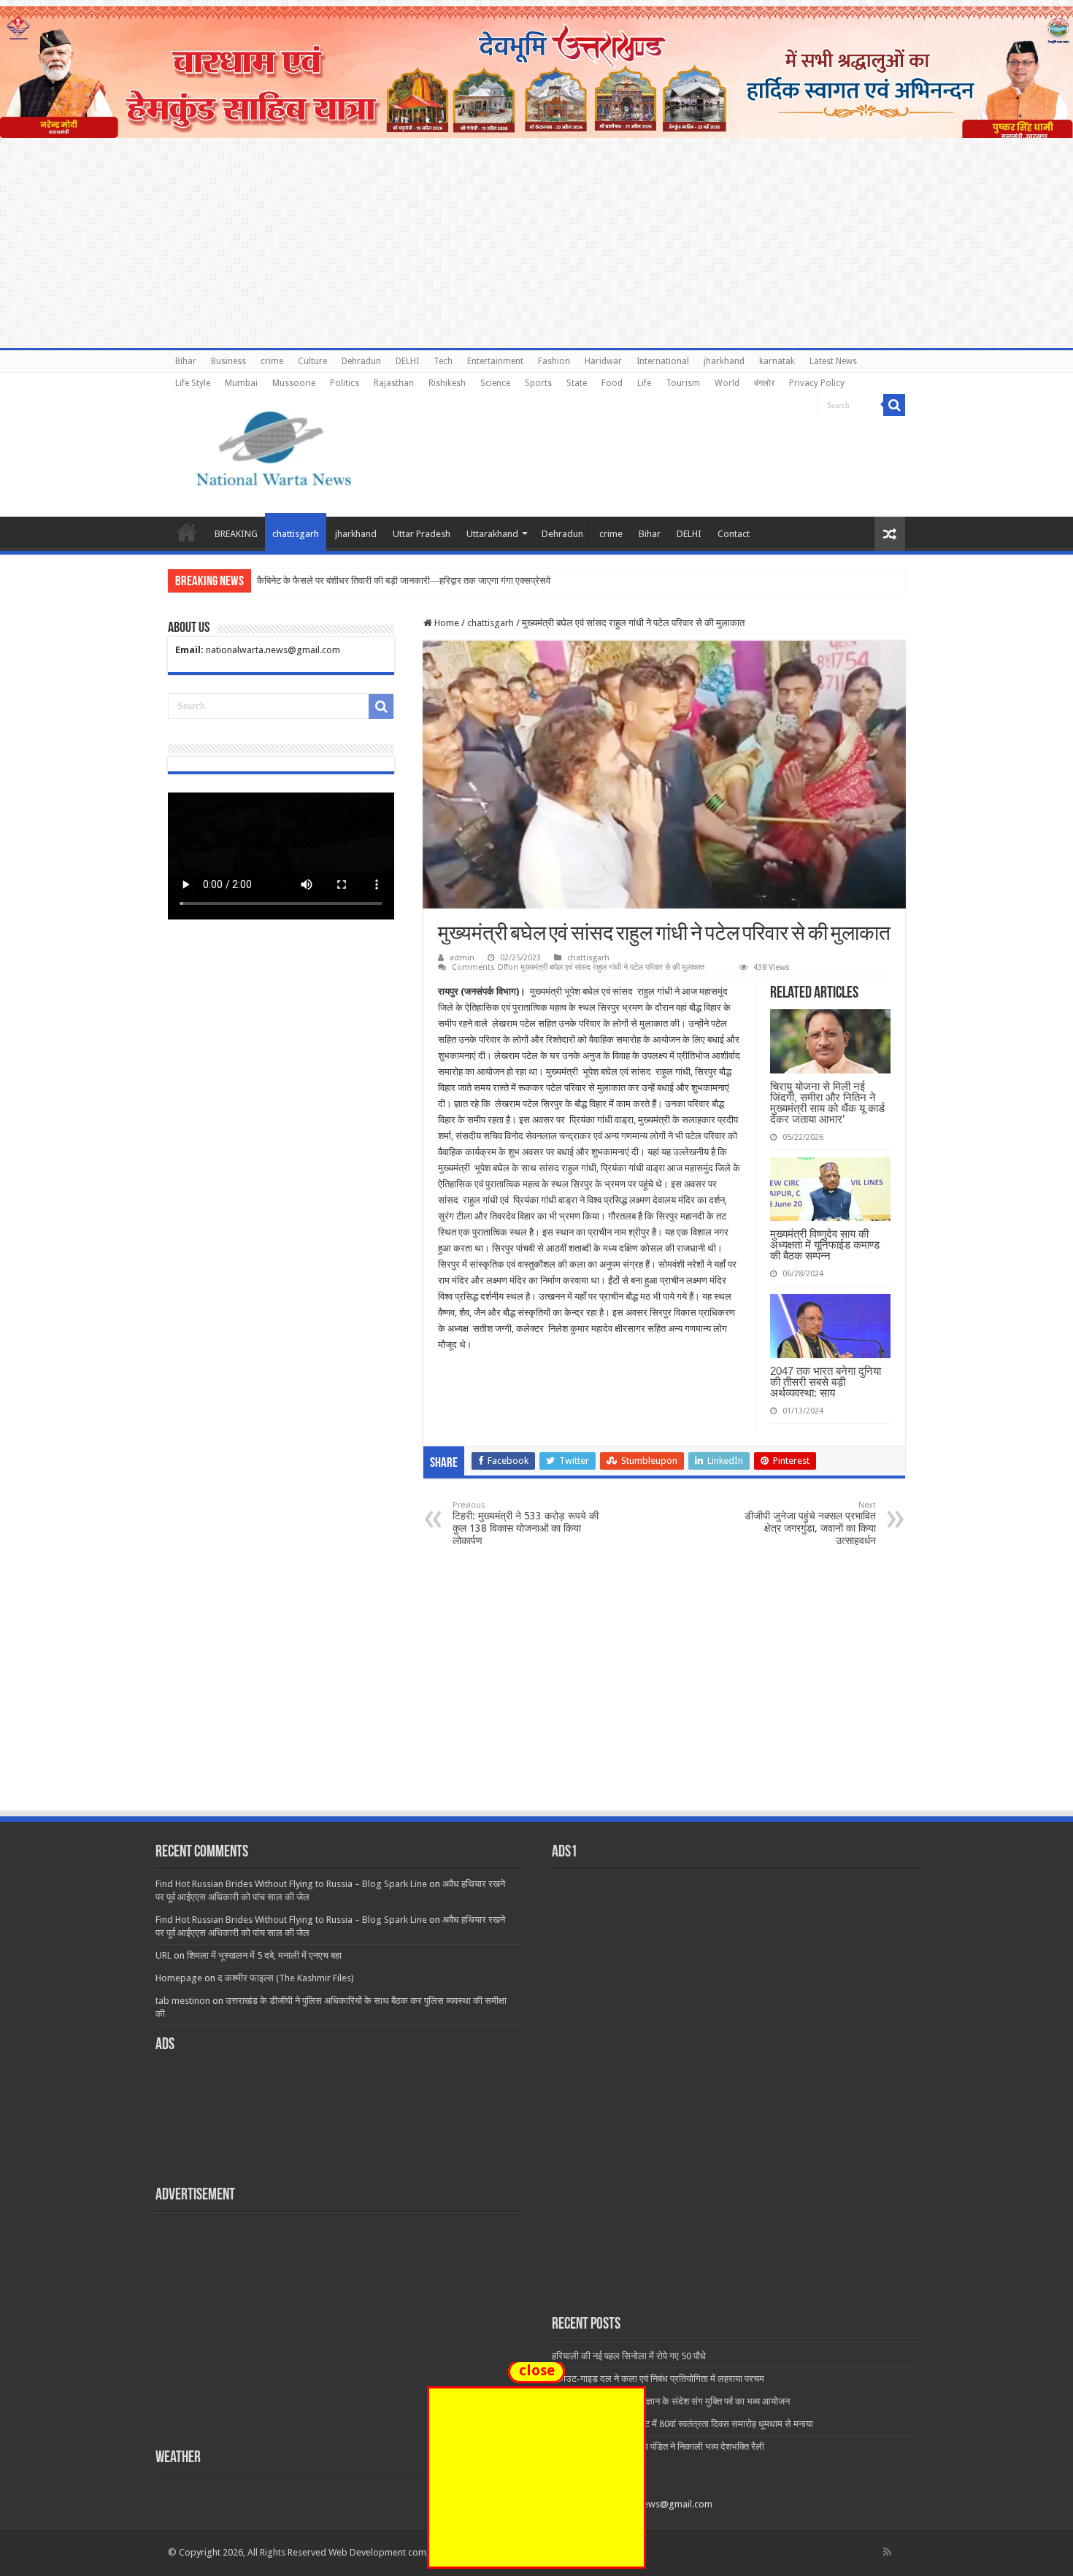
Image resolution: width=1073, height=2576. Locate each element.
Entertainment (495, 361)
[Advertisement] (536, 1700)
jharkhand (724, 361)
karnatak (777, 361)
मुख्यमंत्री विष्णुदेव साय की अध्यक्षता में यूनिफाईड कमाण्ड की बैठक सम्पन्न (825, 1245)
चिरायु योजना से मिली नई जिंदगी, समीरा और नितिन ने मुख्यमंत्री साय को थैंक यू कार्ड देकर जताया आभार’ (827, 1103)
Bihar (186, 361)
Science (495, 383)
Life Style (193, 383)
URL (164, 1955)
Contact (734, 534)
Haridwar (603, 361)
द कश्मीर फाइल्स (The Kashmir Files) (286, 1978)
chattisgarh (296, 534)
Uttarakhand (492, 534)
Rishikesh (447, 383)
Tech (443, 361)
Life (644, 383)
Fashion (554, 361)
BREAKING (236, 534)
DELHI (407, 361)
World (727, 383)
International (663, 361)
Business (228, 361)
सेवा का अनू (276, 581)
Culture (312, 361)
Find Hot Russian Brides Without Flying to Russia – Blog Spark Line (291, 1884)
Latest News (833, 361)
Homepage (179, 1978)
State (577, 383)
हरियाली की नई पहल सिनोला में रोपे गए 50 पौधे (629, 2356)
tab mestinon (183, 2001)
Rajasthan (394, 383)
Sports (538, 383)
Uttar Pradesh (422, 534)
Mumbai (241, 383)
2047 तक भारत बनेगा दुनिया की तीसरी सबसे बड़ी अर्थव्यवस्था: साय (826, 1382)
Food (612, 383)
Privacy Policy (817, 383)
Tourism (683, 383)
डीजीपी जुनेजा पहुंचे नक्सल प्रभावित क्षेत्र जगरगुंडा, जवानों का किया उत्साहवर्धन (810, 1523)
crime (272, 361)
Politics (345, 383)
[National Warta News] (274, 447)
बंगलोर (764, 383)
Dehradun (361, 361)
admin (462, 958)
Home (187, 532)
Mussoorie (294, 383)
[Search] (894, 405)
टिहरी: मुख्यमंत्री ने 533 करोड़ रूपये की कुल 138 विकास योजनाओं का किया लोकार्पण (526, 1523)
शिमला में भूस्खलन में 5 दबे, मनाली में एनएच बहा (264, 1955)
